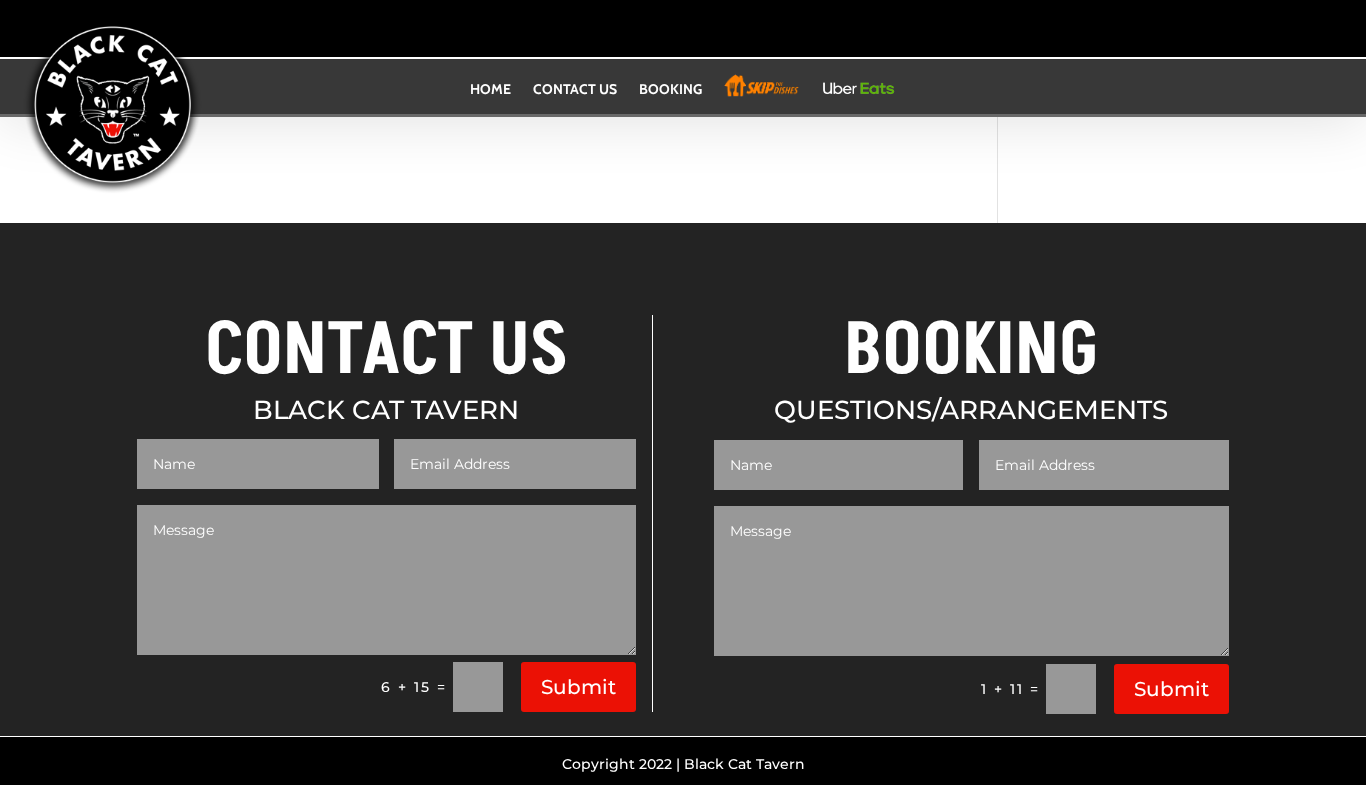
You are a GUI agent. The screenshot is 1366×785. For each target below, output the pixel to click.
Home (490, 90)
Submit (578, 687)
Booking (670, 90)
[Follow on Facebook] (663, 33)
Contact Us (575, 90)
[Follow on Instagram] (703, 33)
